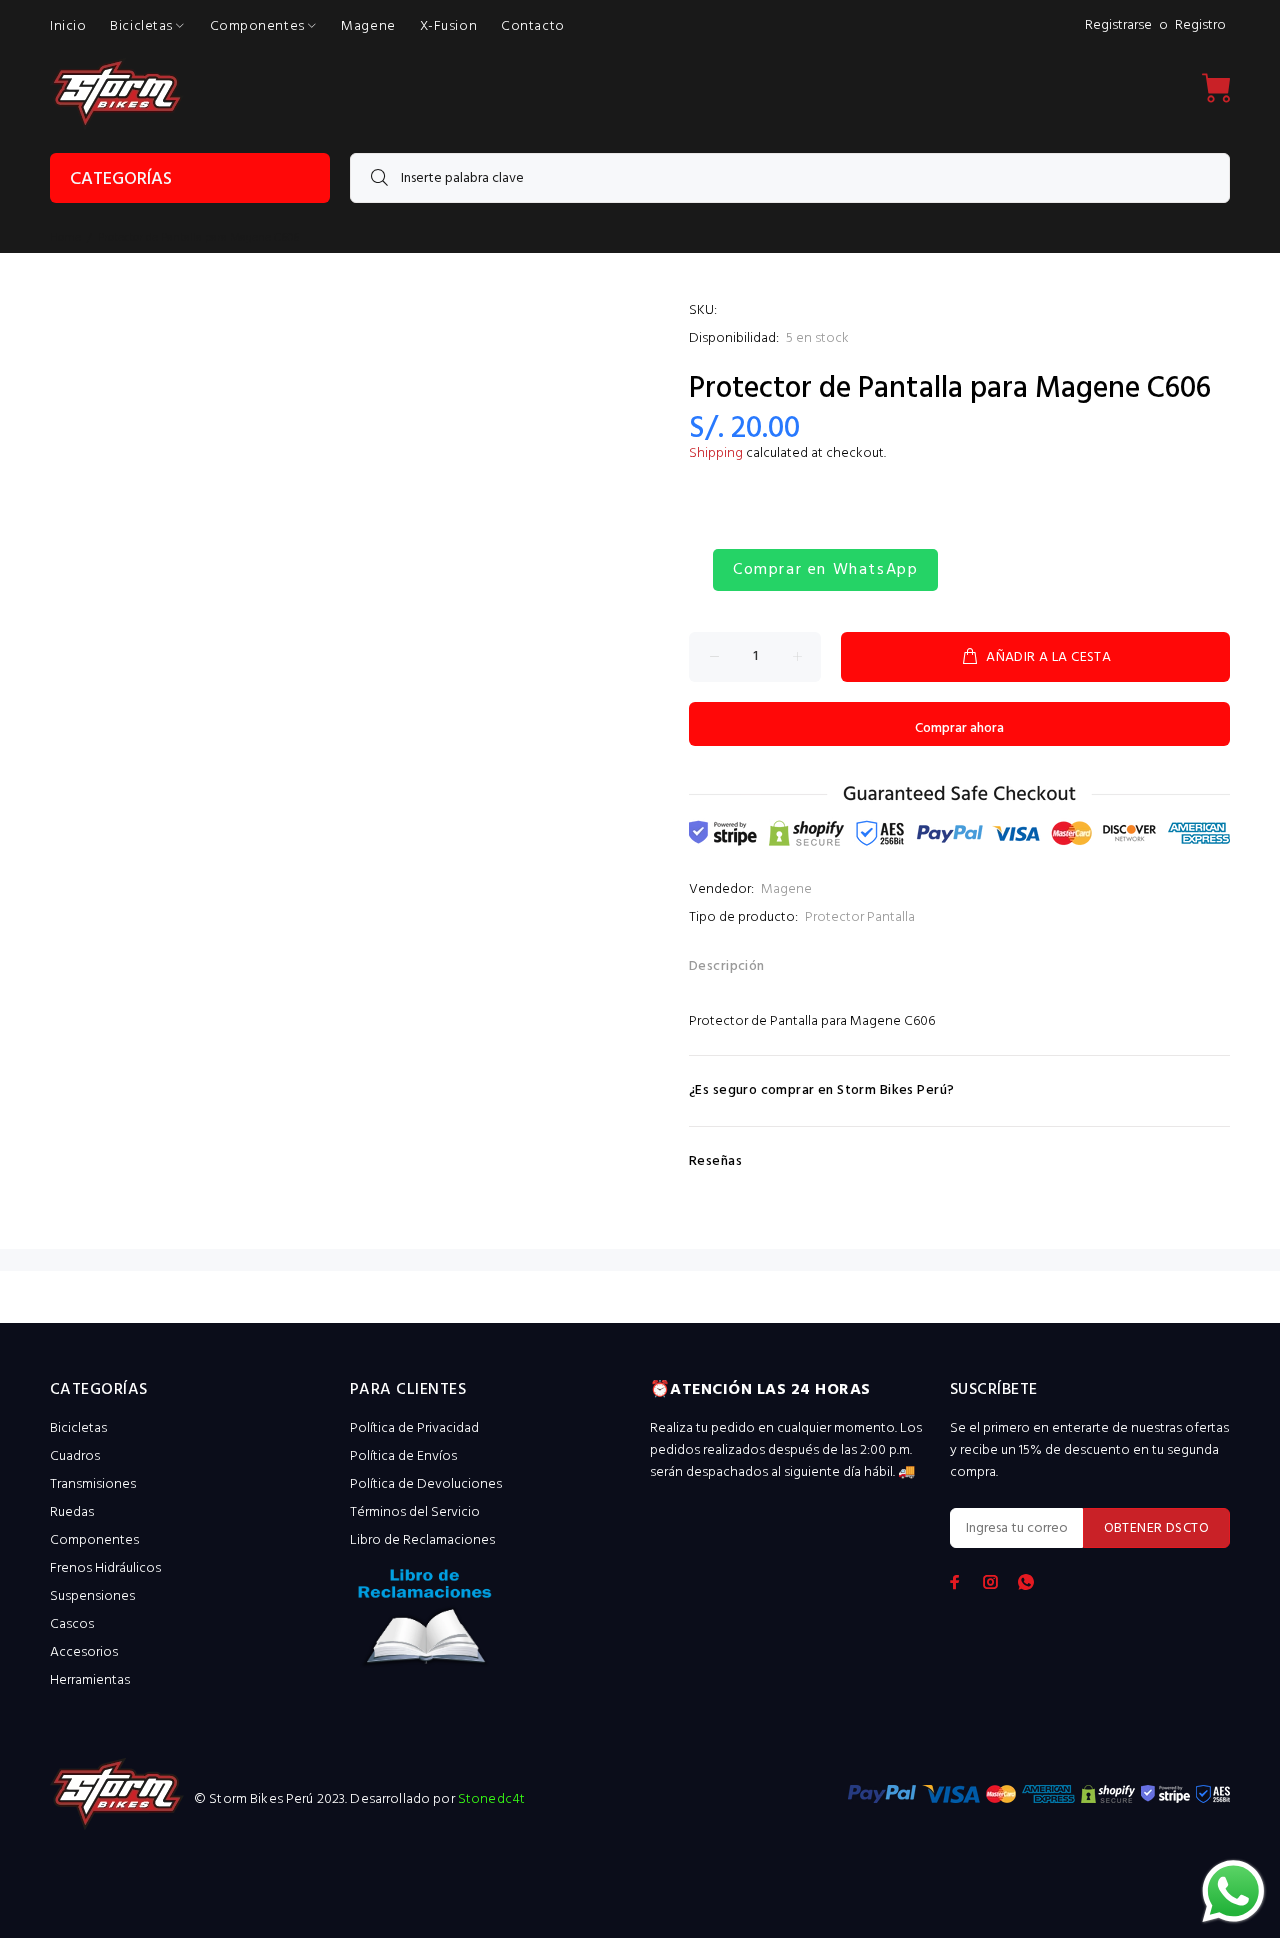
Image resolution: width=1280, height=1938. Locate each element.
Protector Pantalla (860, 917)
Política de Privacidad (414, 1428)
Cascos (72, 1624)
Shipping (716, 453)
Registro (1200, 25)
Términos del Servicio (415, 1512)
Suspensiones (92, 1596)
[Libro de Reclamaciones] (490, 1623)
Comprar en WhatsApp (825, 570)
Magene (786, 889)
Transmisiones (93, 1484)
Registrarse (1118, 25)
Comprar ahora (959, 728)
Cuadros (75, 1456)
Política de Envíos (403, 1456)
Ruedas (72, 1512)
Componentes (94, 1540)
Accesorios (84, 1652)
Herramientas (90, 1680)
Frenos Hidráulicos (105, 1568)
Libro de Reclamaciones (422, 1540)
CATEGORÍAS (121, 179)
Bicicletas (78, 1428)
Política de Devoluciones (426, 1484)
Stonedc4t (491, 1799)
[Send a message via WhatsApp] (1233, 1891)
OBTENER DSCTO (1156, 1528)
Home (65, 238)
